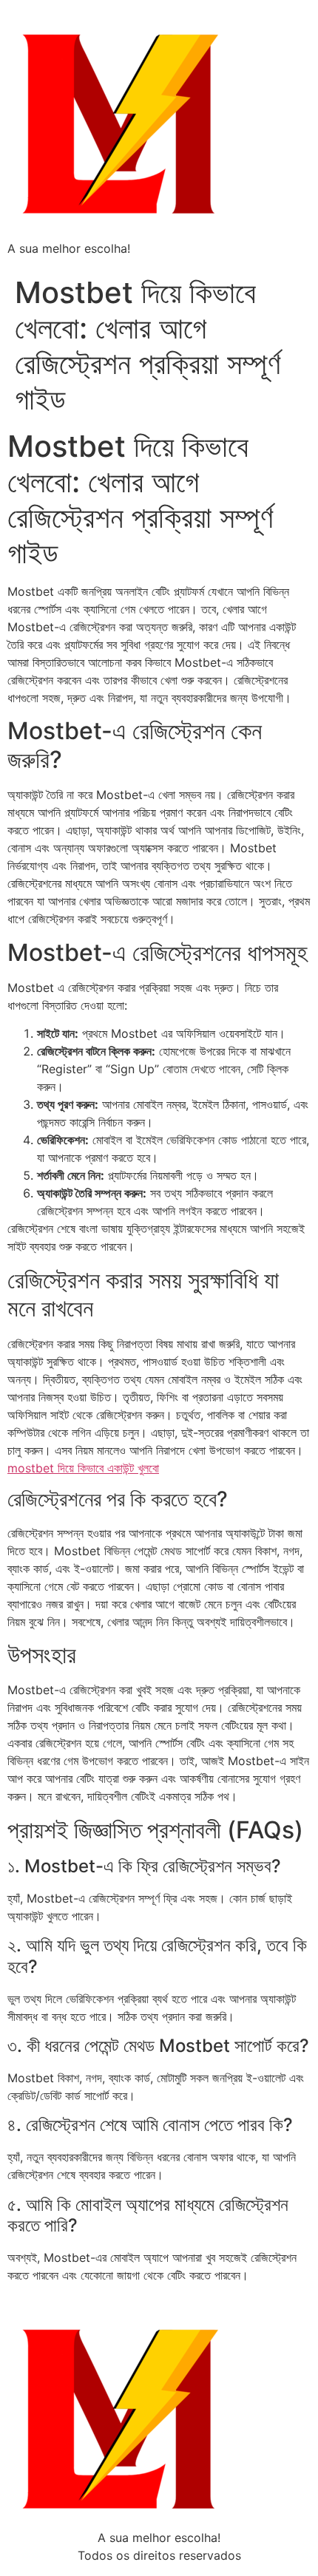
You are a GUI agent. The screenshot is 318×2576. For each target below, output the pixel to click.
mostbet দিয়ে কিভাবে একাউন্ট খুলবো (83, 1468)
